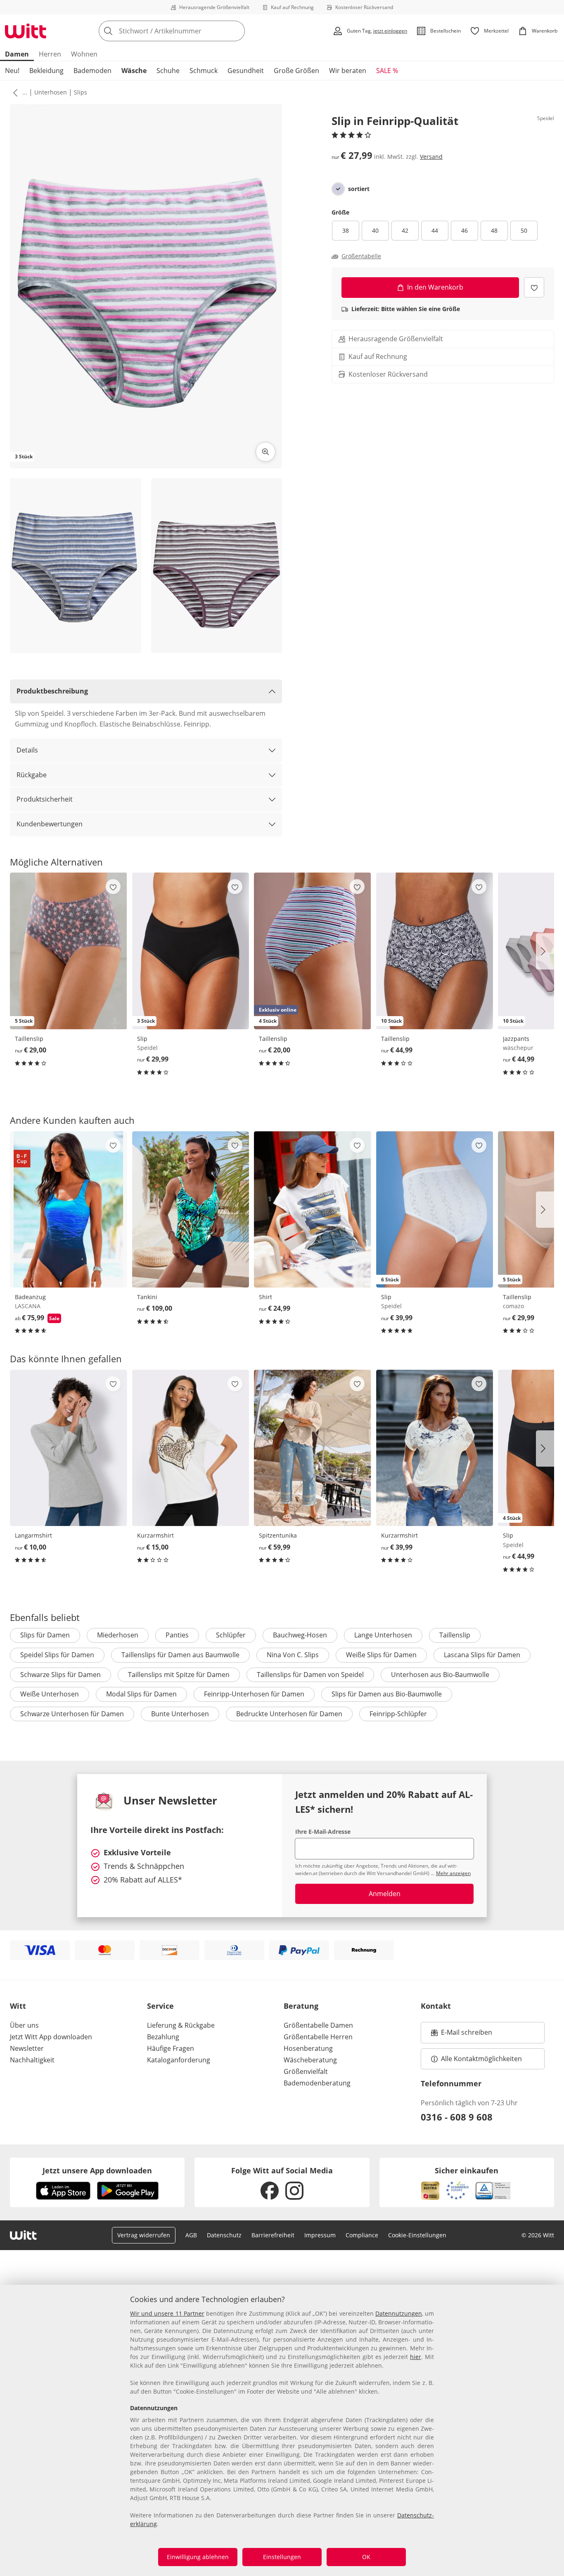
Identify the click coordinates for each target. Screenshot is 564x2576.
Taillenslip (455, 1635)
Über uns (24, 2025)
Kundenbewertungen (50, 824)
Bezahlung (163, 2037)
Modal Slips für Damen (141, 1694)
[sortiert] (338, 189)
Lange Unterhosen (383, 1635)
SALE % (387, 71)
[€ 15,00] (191, 1448)
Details (27, 750)
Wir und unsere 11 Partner (167, 2313)
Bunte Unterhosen (180, 1714)
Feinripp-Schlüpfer (398, 1714)
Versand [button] (431, 157)
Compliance (362, 2235)
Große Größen (296, 71)
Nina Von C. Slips (293, 1655)
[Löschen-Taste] (236, 31)
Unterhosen (51, 92)
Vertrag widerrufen (144, 2235)
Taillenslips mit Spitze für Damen (179, 1675)
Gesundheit (246, 71)
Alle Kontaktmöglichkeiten (481, 2059)
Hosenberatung (308, 2048)
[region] (282, 2430)
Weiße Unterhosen (50, 1694)
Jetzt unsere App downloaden (97, 2170)
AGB (191, 2235)
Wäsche (134, 71)
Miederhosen (118, 1635)
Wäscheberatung (310, 2060)
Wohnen (84, 54)
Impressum (320, 2235)
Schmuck (204, 71)
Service (160, 2006)
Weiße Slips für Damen (381, 1655)
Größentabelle (361, 256)
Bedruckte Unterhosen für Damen (289, 1714)
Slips (81, 92)
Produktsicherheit (45, 799)
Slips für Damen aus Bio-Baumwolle (387, 1694)
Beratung (301, 2006)
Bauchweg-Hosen (300, 1635)
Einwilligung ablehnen (198, 2557)
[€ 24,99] (313, 1209)
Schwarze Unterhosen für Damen (72, 1714)
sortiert (359, 189)
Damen (17, 54)
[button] (14, 92)
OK (366, 2557)
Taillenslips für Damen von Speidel (310, 1675)
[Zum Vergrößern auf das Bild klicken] (265, 452)
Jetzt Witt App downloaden (51, 2037)
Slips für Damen (45, 1635)
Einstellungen (282, 2557)
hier (416, 2357)
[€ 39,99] (435, 1448)
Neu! (12, 71)
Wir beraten (348, 71)
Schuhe (168, 71)
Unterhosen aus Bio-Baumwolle (440, 1675)
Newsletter (27, 2048)
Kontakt (436, 2006)
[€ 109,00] (191, 1209)
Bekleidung (46, 71)
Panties (177, 1635)
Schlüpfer (231, 1635)
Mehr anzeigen (453, 1873)
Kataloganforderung (179, 2060)
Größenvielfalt (306, 2071)
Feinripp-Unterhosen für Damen (254, 1694)
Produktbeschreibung (52, 691)
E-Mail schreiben (462, 2035)
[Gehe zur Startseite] (26, 31)
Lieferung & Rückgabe (181, 2025)
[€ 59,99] (313, 1448)
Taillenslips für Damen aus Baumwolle (180, 1655)
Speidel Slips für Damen (57, 1655)
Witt (18, 2006)
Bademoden (92, 71)
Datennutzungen (399, 2313)
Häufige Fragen (171, 2048)
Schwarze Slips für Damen (60, 1675)
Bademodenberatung (317, 2083)
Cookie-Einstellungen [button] (417, 2235)
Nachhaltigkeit (32, 2060)
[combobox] (190, 31)
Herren (50, 54)
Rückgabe (32, 775)
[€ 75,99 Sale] (69, 1209)
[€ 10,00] (69, 1448)
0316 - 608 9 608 (457, 2117)
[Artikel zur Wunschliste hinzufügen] (534, 287)
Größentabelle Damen (318, 2025)
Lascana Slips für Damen (482, 1655)
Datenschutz (224, 2235)
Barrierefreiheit (273, 2235)
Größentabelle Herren (318, 2037)
